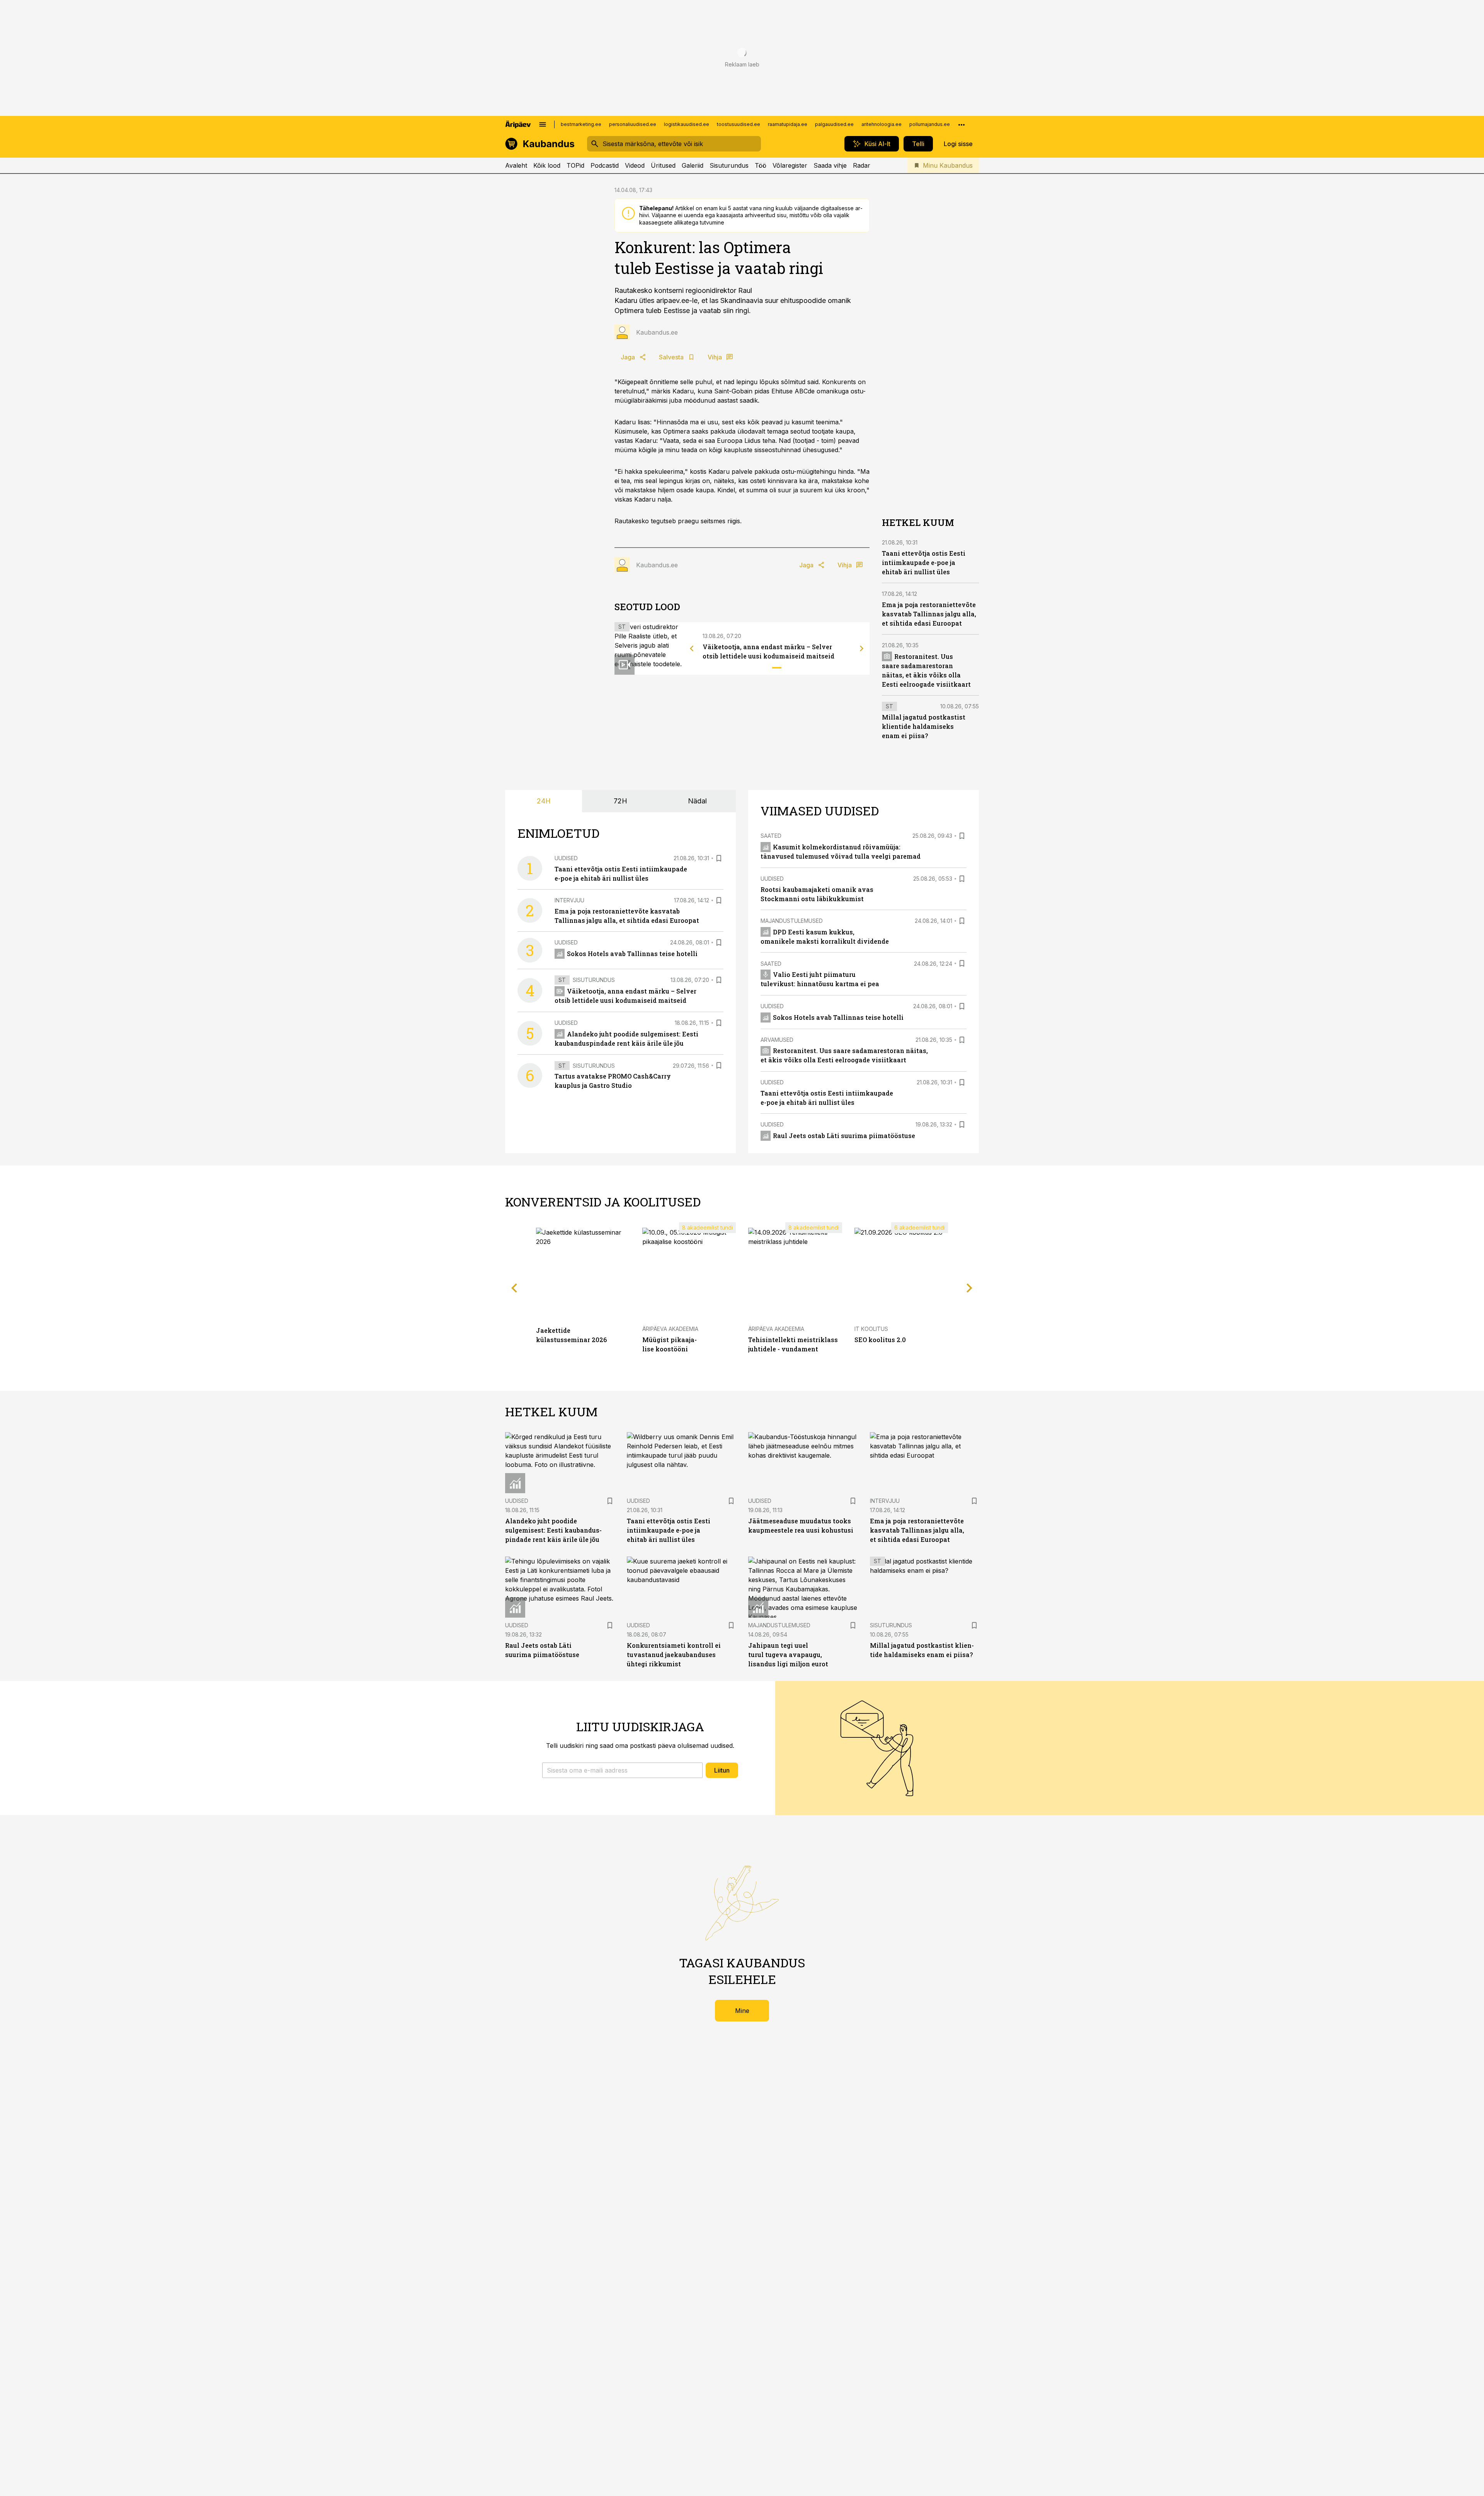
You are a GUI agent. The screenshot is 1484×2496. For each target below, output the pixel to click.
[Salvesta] (719, 858)
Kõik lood (547, 165)
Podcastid (605, 165)
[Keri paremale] (862, 648)
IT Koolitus (871, 1329)
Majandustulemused (792, 921)
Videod (635, 165)
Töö (761, 165)
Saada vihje (830, 165)
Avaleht (516, 165)
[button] (622, 1770)
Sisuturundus (729, 165)
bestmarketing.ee (581, 124)
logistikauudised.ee (687, 124)
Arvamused (777, 1040)
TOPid (575, 165)
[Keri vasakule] (692, 648)
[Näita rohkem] (962, 124)
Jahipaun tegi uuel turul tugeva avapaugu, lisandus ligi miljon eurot (788, 1655)
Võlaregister (790, 165)
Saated (771, 836)
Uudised (566, 858)
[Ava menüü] (543, 124)
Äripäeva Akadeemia (670, 1329)
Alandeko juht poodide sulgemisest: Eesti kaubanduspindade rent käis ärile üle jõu (553, 1530)
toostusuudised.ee (739, 124)
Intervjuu (569, 900)
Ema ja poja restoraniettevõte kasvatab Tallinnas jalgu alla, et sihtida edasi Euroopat (929, 614)
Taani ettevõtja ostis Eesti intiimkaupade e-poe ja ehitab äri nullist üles (924, 562)
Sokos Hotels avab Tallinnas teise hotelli (632, 954)
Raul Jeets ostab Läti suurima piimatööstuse (844, 1136)
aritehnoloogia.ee (882, 124)
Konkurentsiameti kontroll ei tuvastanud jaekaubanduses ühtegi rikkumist (674, 1655)
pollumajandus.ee (930, 124)
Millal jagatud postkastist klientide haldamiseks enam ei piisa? (924, 726)
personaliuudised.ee (633, 124)
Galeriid (693, 165)
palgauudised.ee (834, 124)
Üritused (663, 165)
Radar (862, 165)
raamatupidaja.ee (788, 124)
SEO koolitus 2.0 (880, 1340)
